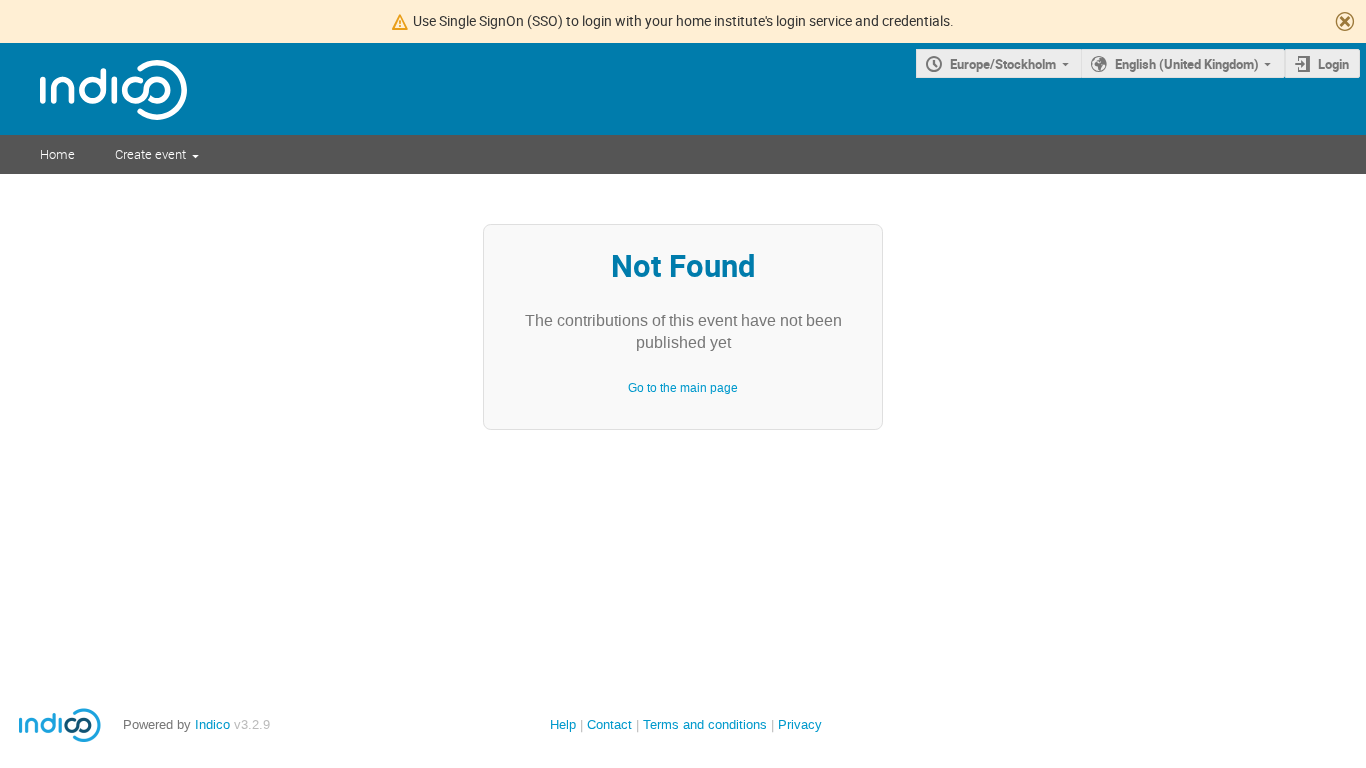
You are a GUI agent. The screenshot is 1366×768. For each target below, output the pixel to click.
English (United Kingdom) (1187, 64)
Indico (212, 724)
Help (563, 724)
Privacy (800, 724)
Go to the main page (683, 388)
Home (57, 154)
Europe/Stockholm (1003, 64)
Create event (150, 154)
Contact (609, 724)
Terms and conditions (705, 724)
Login (1333, 64)
